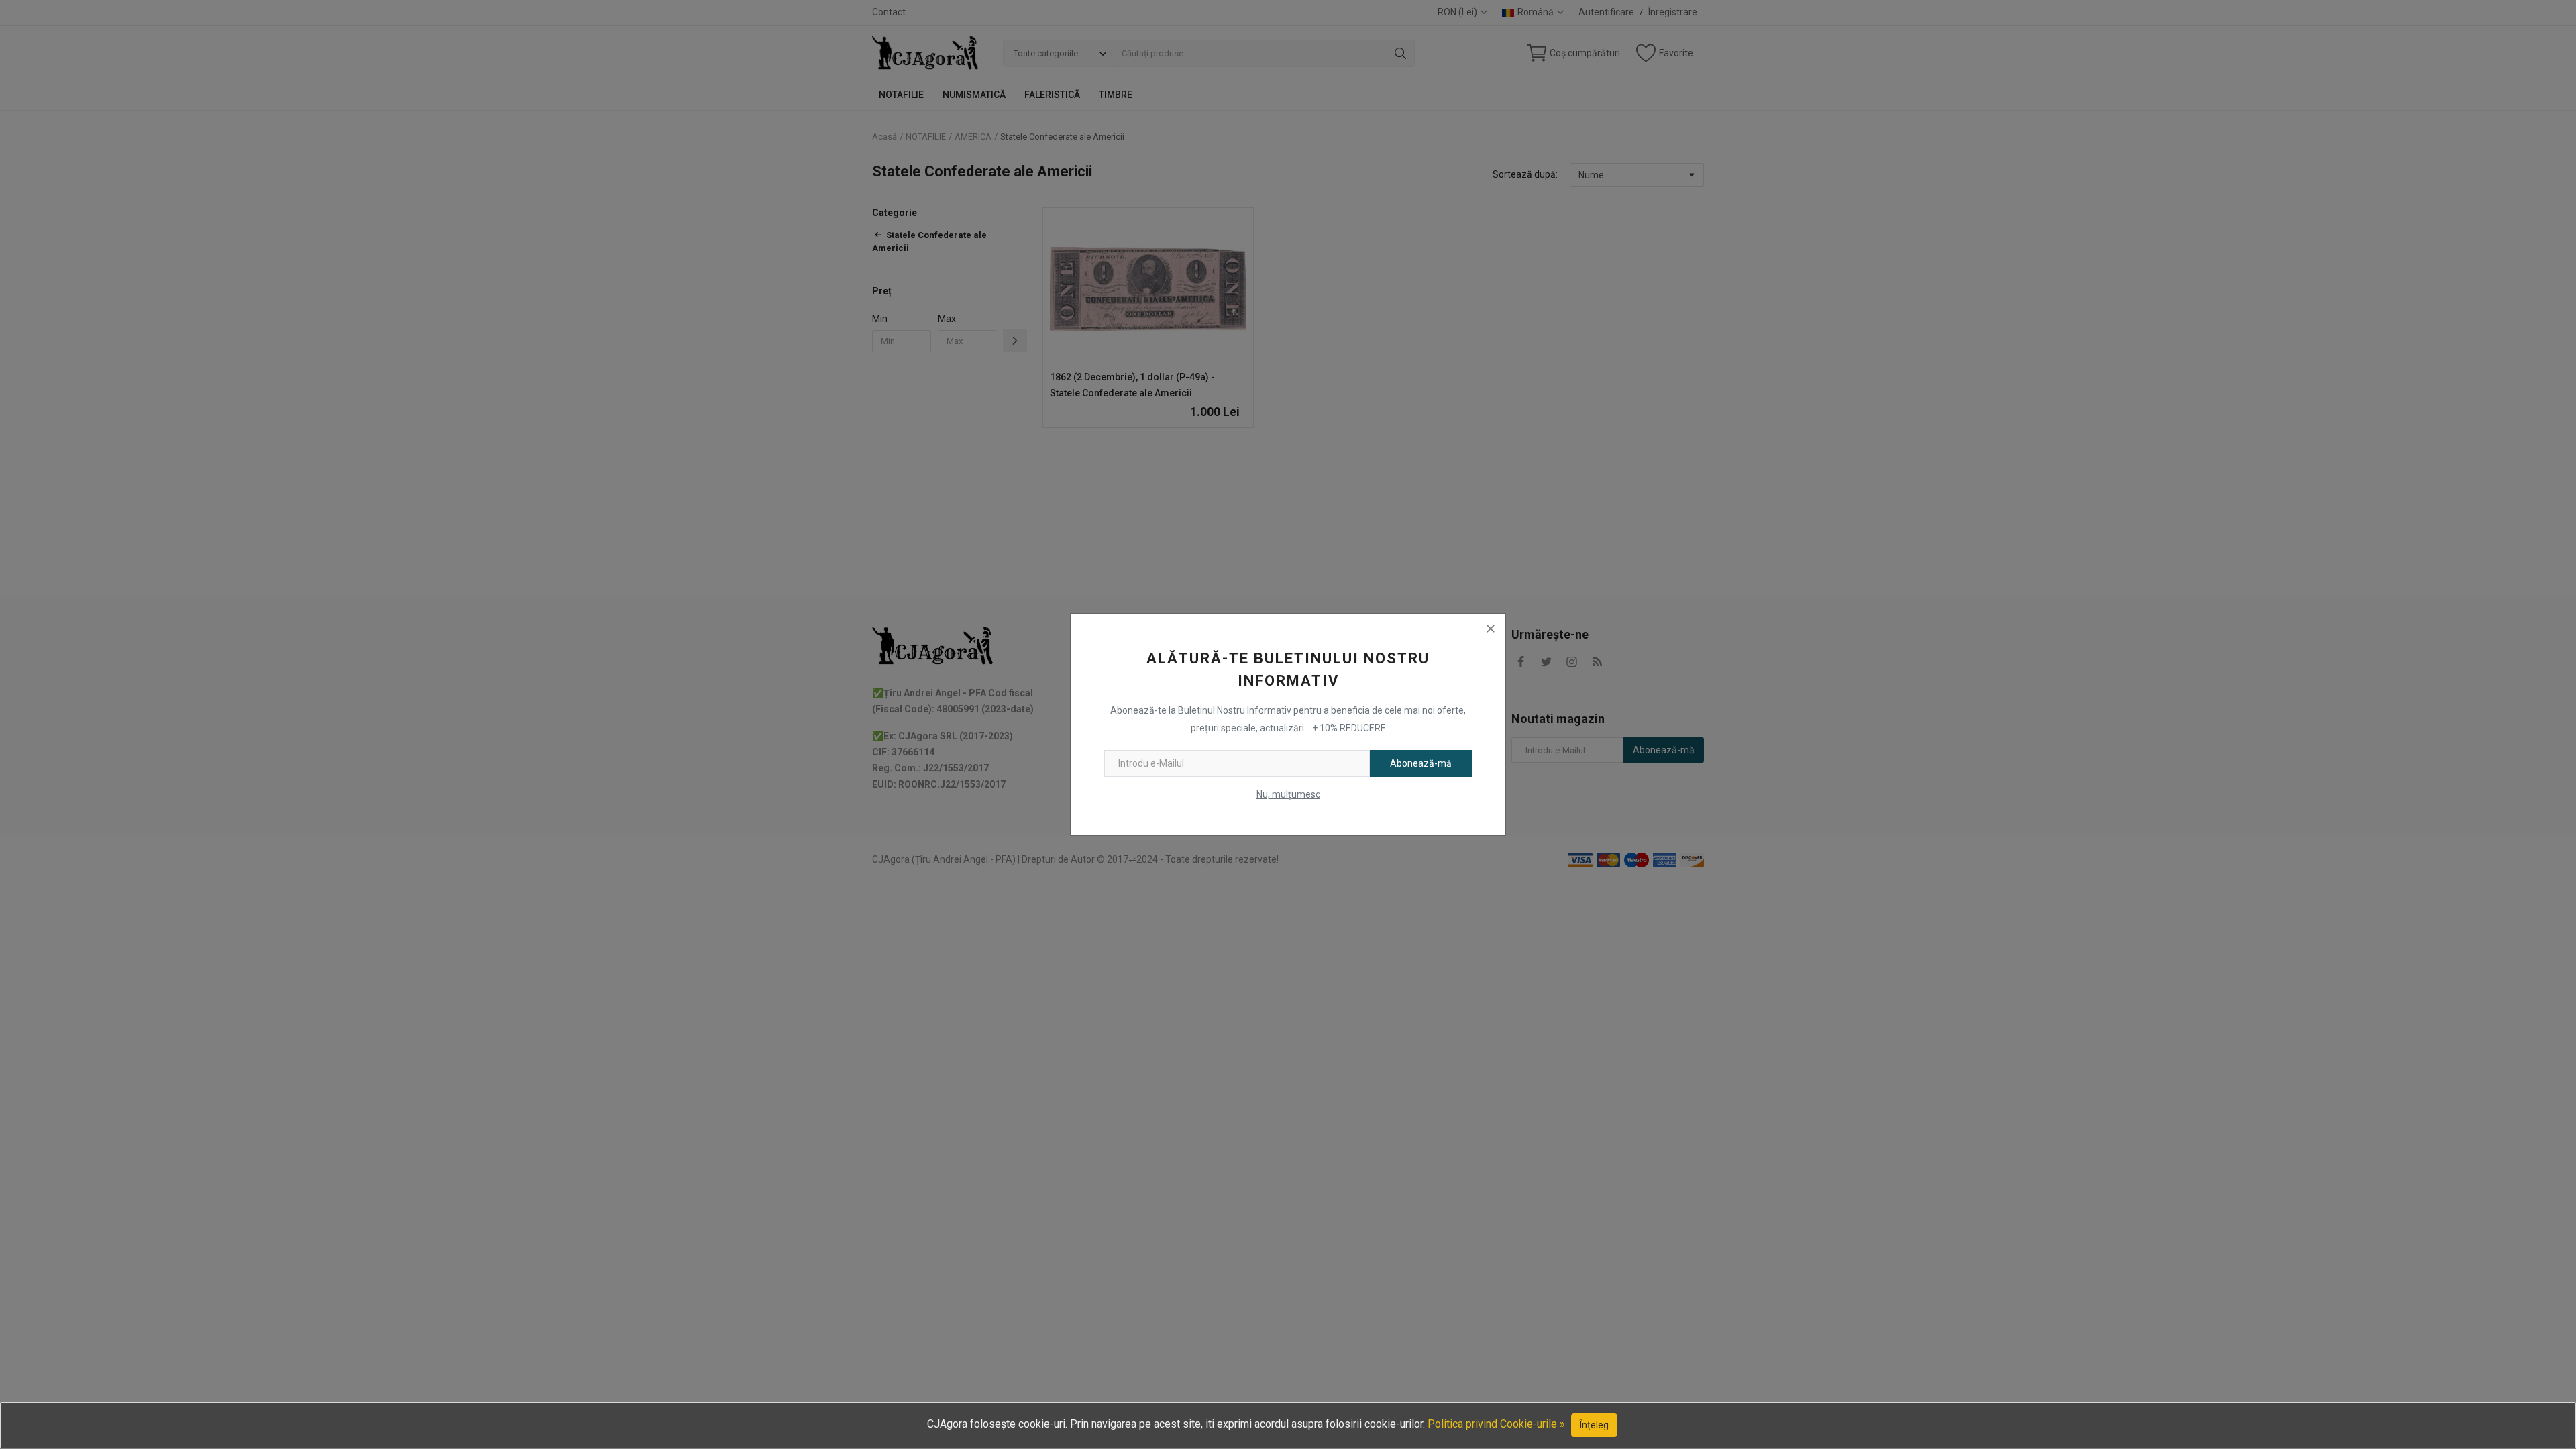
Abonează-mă (1421, 763)
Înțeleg (1594, 1425)
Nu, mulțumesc (1288, 794)
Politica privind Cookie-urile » (1496, 1424)
